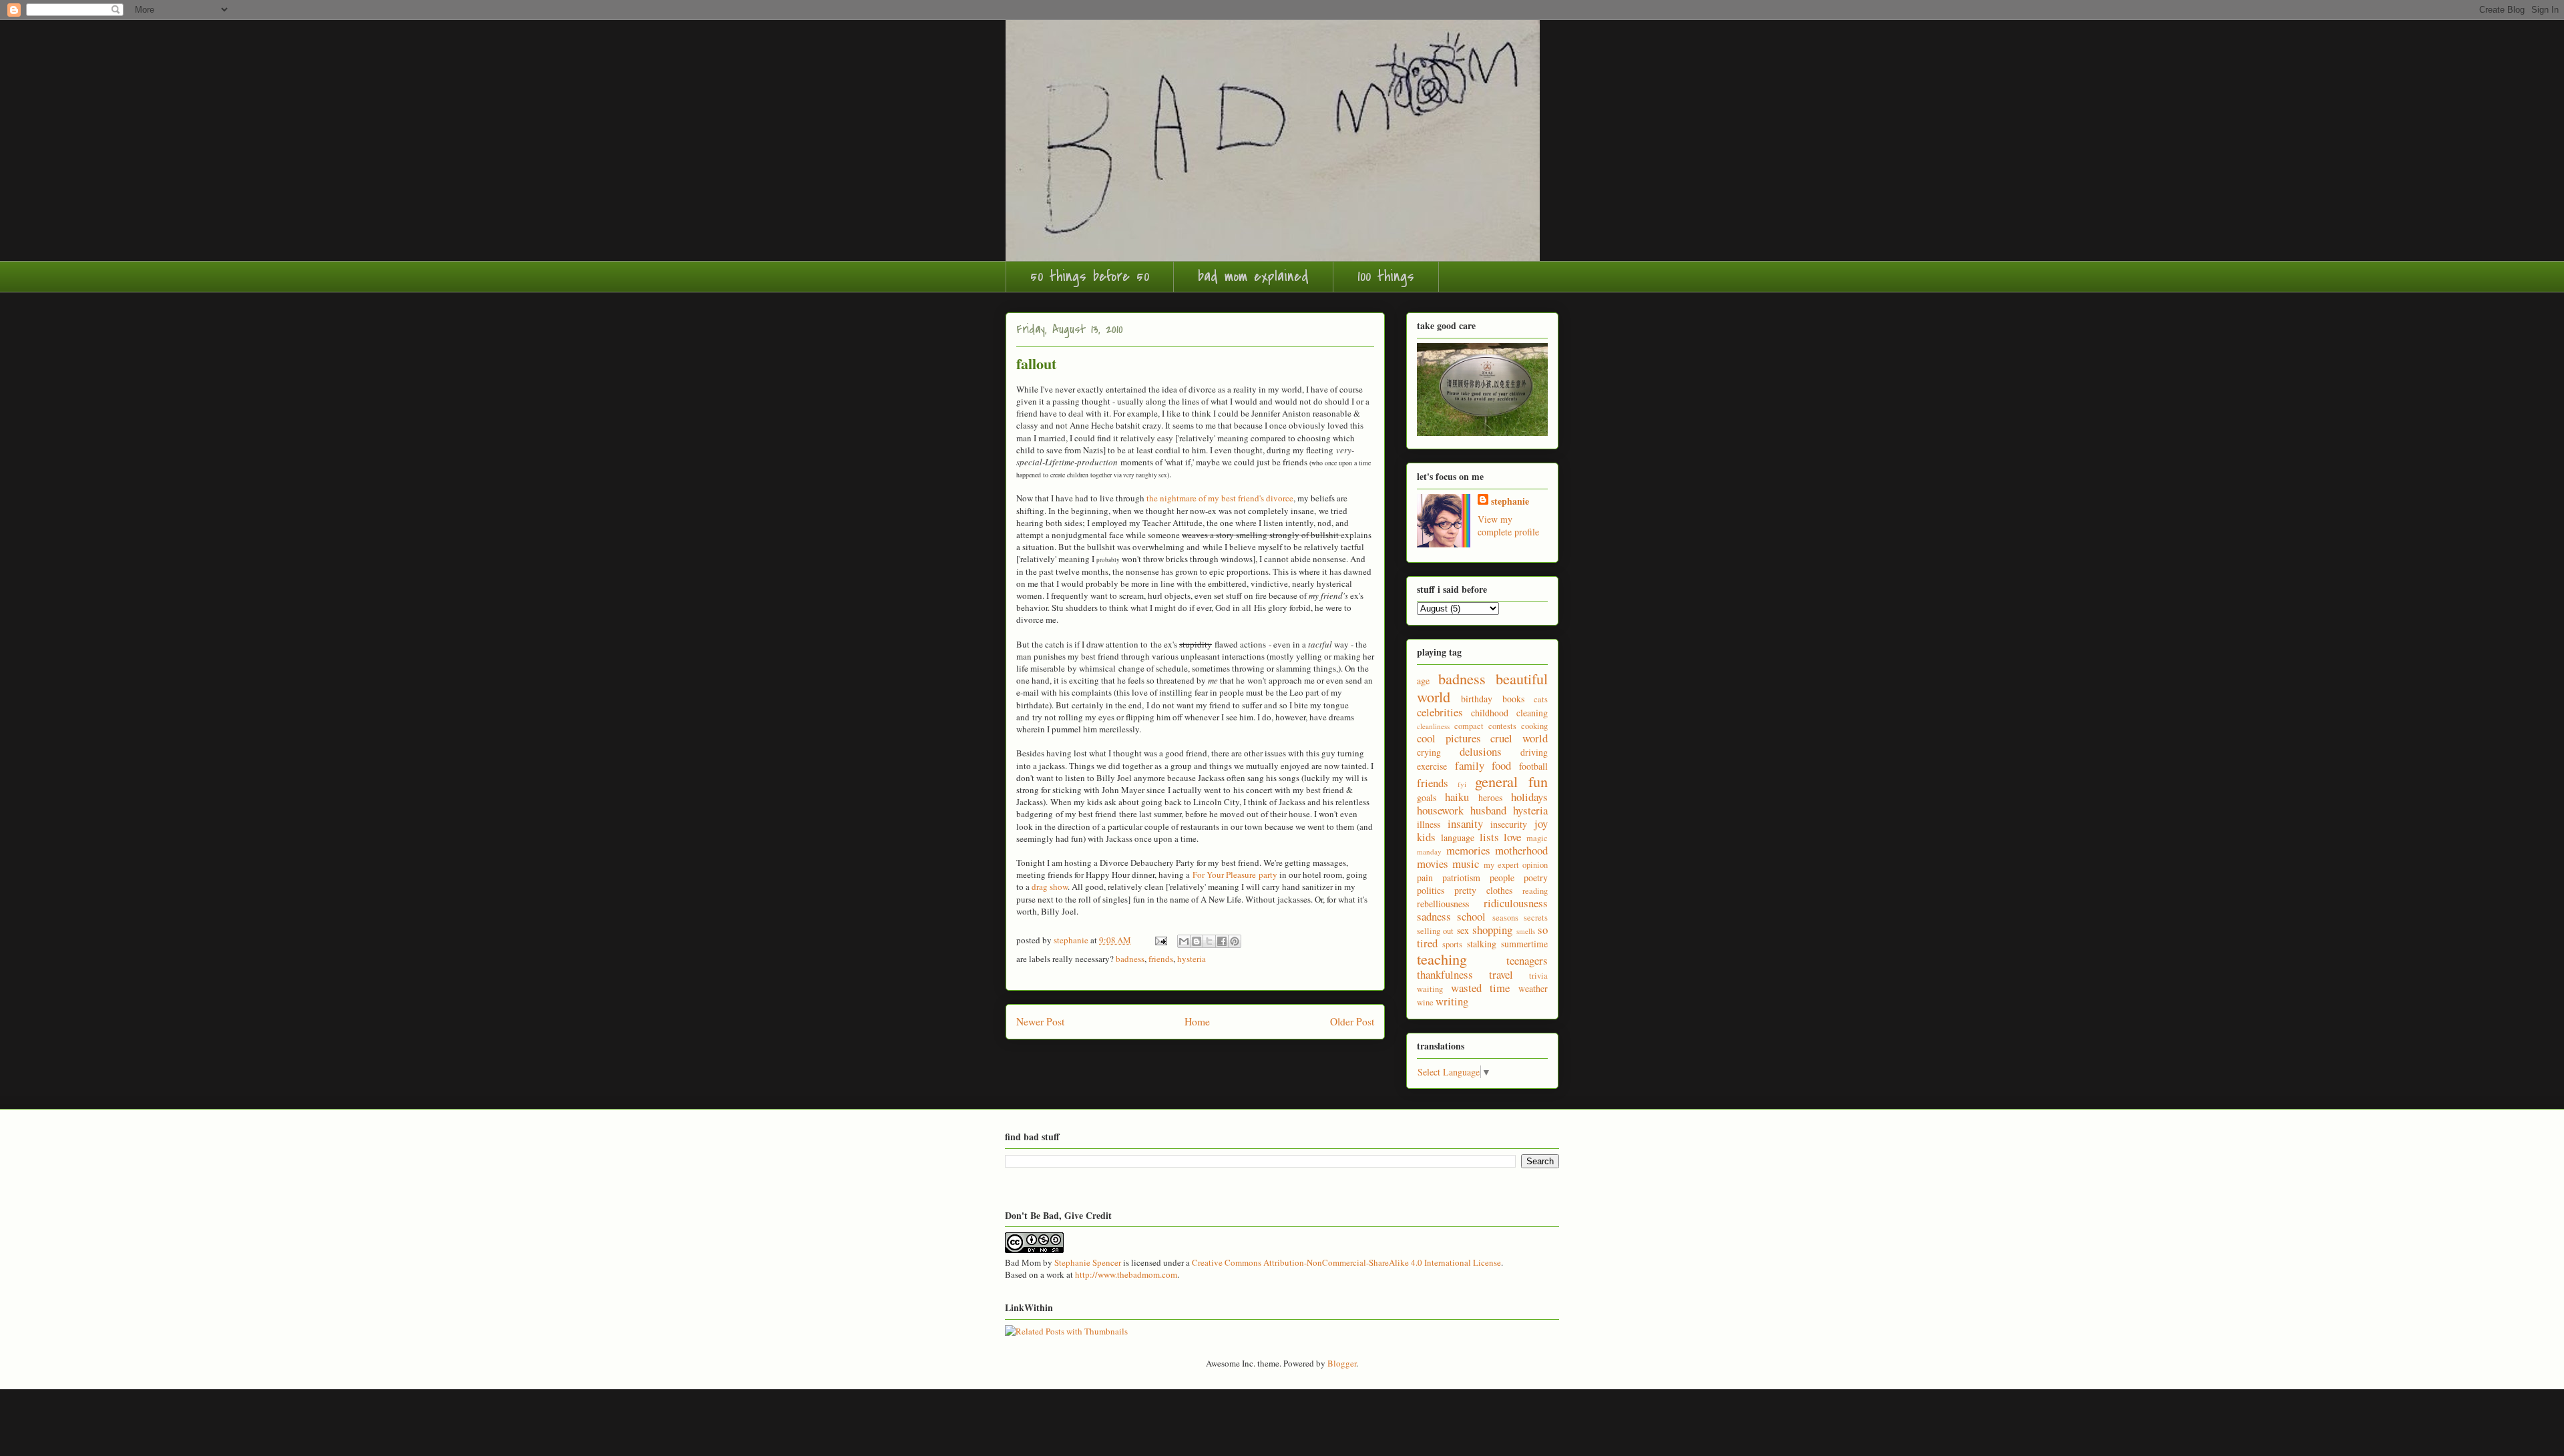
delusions (1481, 751)
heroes (1490, 797)
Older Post (1352, 1021)
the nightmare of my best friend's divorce (1220, 498)
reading (1535, 891)
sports (1452, 944)
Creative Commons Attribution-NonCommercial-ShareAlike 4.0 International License (1346, 1262)
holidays (1529, 797)
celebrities (1440, 712)
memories (1468, 850)
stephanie (1510, 501)
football (1533, 766)
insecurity (1509, 824)
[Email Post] (1160, 940)
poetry (1536, 878)
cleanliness (1433, 726)
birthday (1477, 699)
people (1502, 878)
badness (1130, 959)
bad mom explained (1253, 276)
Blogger (1342, 1363)
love (1512, 837)
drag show (1050, 887)
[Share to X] (1209, 941)
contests (1502, 726)
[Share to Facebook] (1222, 941)
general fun (1511, 781)
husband (1488, 810)
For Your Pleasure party (1235, 875)
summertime (1524, 944)
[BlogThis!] (1197, 941)
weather (1533, 988)
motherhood (1521, 850)
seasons (1505, 918)
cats (1541, 699)
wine (1425, 1002)
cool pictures (1449, 738)
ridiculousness (1516, 903)
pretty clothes (1483, 890)
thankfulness (1445, 974)
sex (1463, 930)
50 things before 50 (1090, 276)
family (1470, 765)
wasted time (1481, 988)
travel (1501, 974)
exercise (1432, 766)
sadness (1434, 916)
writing (1452, 1001)
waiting (1430, 989)
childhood (1490, 713)
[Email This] (1184, 941)
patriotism (1461, 878)
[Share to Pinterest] (1235, 941)
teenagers (1527, 960)
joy (1541, 823)
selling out (1435, 931)
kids (1426, 837)
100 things (1386, 276)
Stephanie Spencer (1088, 1262)
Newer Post (1040, 1021)
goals (1427, 797)
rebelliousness (1443, 904)
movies (1433, 864)
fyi (1462, 784)
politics (1431, 890)
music (1466, 864)
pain (1425, 878)
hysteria (1192, 959)
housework (1440, 810)
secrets (1536, 918)
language (1458, 837)
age (1423, 681)
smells (1526, 931)
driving (1534, 752)
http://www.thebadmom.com (1126, 1274)
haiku (1457, 797)
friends (1161, 959)
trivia (1538, 976)
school (1471, 916)
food (1501, 765)
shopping (1492, 930)
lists (1489, 837)
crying (1429, 752)
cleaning (1532, 713)
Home (1197, 1021)
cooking (1534, 726)
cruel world (1519, 738)
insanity (1465, 823)
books (1513, 699)
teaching (1442, 959)
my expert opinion (1516, 865)
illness (1429, 824)
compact (1469, 726)
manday (1429, 852)
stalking (1482, 944)
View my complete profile (1508, 525)
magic (1537, 838)
